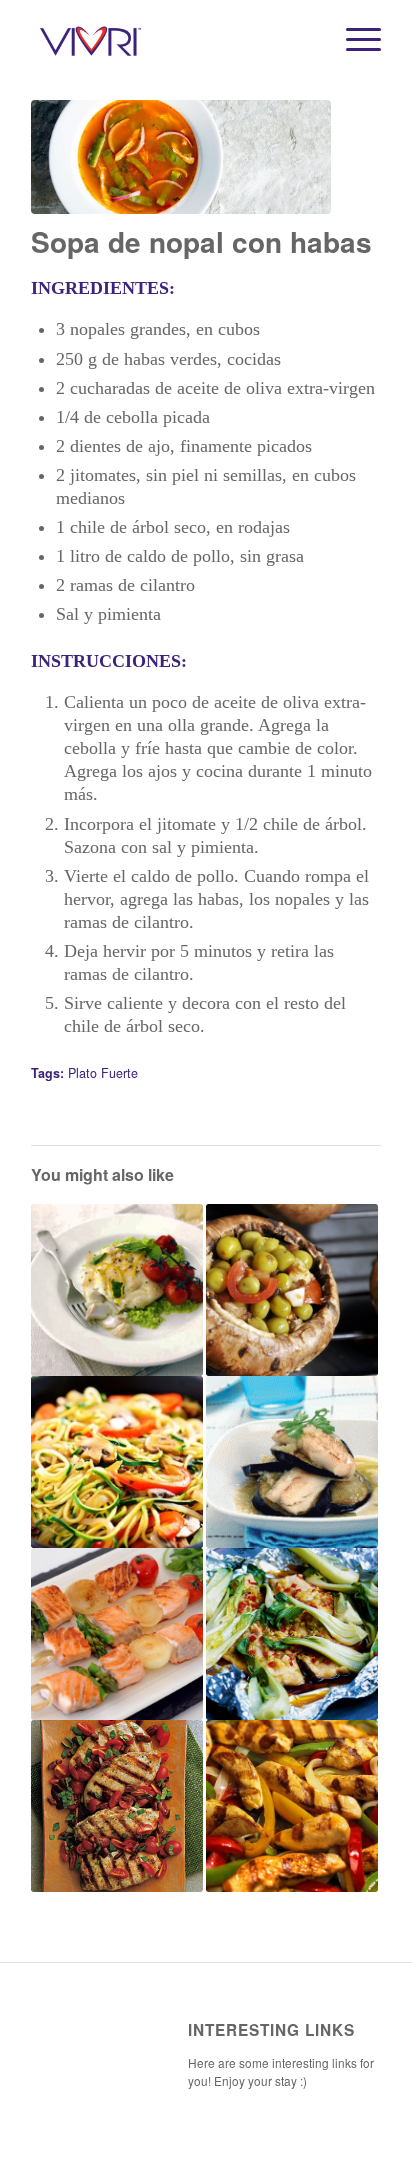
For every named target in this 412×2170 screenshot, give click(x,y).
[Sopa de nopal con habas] (181, 157)
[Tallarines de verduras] (117, 1462)
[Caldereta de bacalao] (292, 1462)
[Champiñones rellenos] (292, 1290)
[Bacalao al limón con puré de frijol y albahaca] (117, 1290)
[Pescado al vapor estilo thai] (292, 1634)
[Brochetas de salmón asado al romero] (117, 1634)
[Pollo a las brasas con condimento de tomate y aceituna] (117, 1806)
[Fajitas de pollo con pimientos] (292, 1806)
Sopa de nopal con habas (201, 241)
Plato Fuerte (103, 1073)
